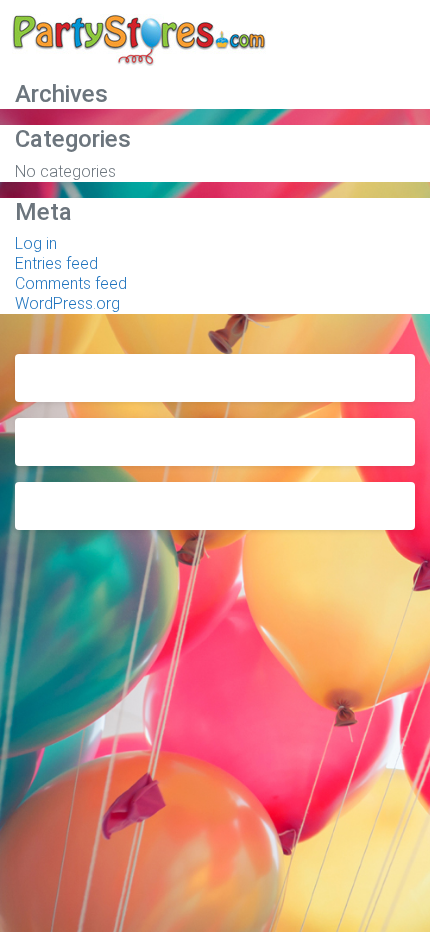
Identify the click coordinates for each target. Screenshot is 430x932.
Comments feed (71, 283)
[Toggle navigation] (387, 43)
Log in (36, 243)
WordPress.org (67, 303)
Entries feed (56, 263)
